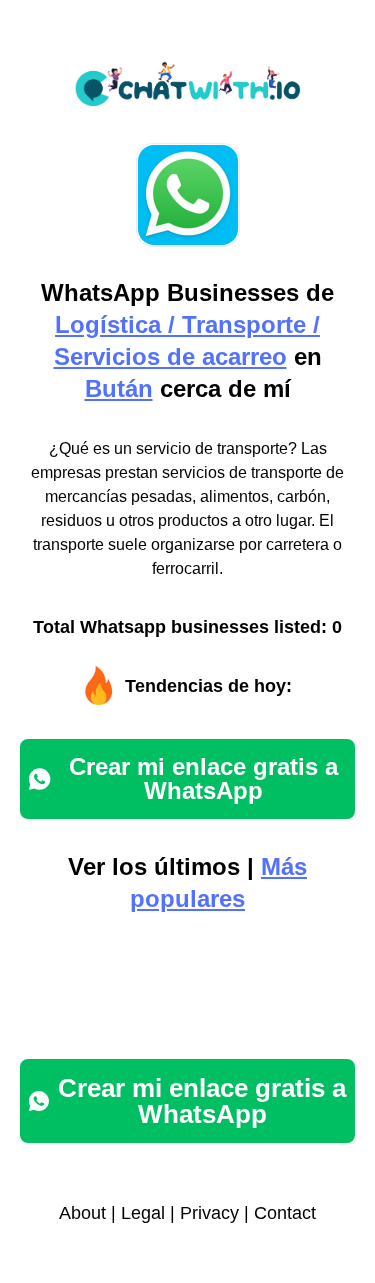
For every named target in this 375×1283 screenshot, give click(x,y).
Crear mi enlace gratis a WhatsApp (203, 778)
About (82, 1213)
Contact (285, 1213)
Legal (143, 1213)
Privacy (209, 1213)
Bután (119, 388)
